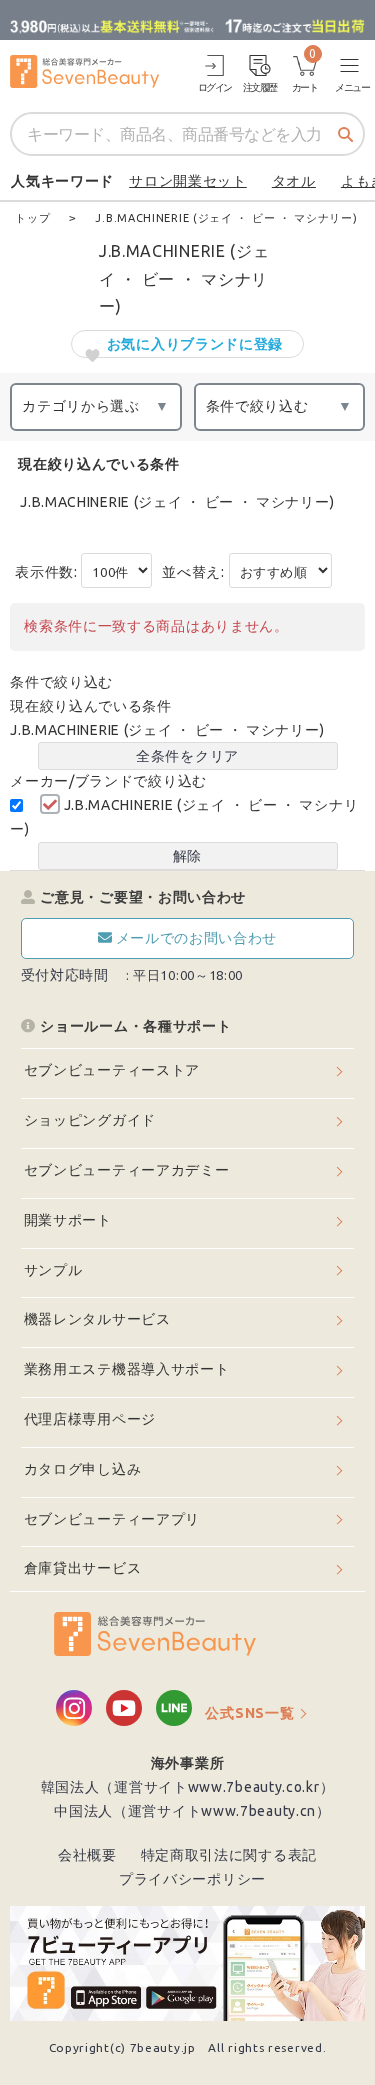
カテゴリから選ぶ (81, 406)
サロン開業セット (188, 181)
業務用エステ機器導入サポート (127, 1369)
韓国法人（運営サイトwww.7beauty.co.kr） (188, 1787)
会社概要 (87, 1855)
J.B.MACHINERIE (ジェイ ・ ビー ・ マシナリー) (177, 502)
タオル (294, 181)
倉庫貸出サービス (83, 1568)
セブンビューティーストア (112, 1070)
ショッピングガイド (90, 1120)
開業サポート (68, 1220)
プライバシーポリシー (192, 1879)
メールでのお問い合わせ (197, 938)
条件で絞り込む (257, 406)
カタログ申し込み (83, 1469)
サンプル (53, 1270)
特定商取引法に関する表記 (229, 1855)
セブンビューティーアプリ (112, 1519)
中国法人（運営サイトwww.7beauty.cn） (192, 1811)
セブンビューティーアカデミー (127, 1170)
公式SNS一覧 (249, 1713)
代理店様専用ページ (90, 1419)
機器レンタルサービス (97, 1319)
